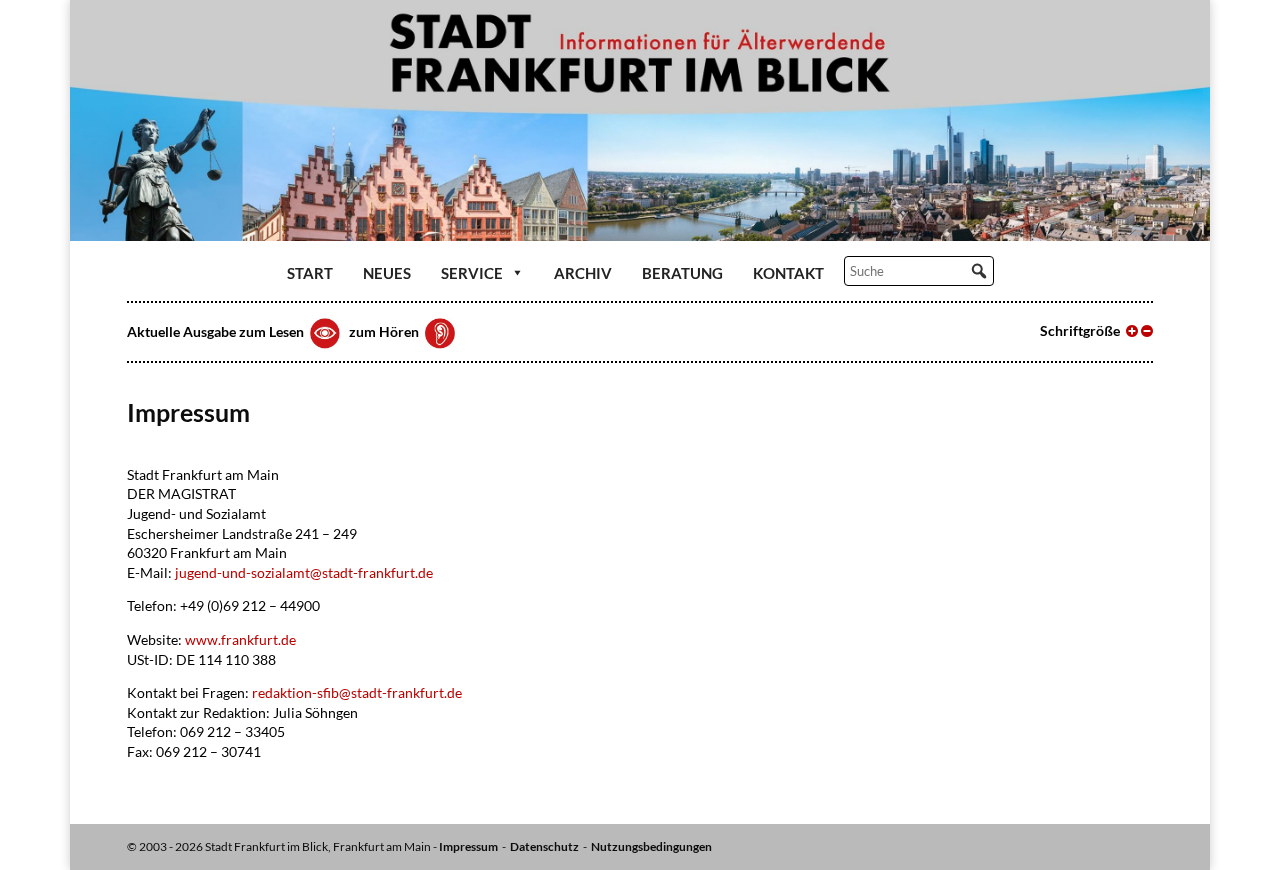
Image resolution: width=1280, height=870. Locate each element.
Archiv (583, 273)
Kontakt (788, 273)
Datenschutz (544, 846)
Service (472, 273)
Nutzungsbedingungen (651, 846)
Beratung (682, 273)
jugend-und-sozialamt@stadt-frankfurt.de (304, 572)
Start (310, 273)
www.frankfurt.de (240, 639)
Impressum (468, 846)
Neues (387, 273)
